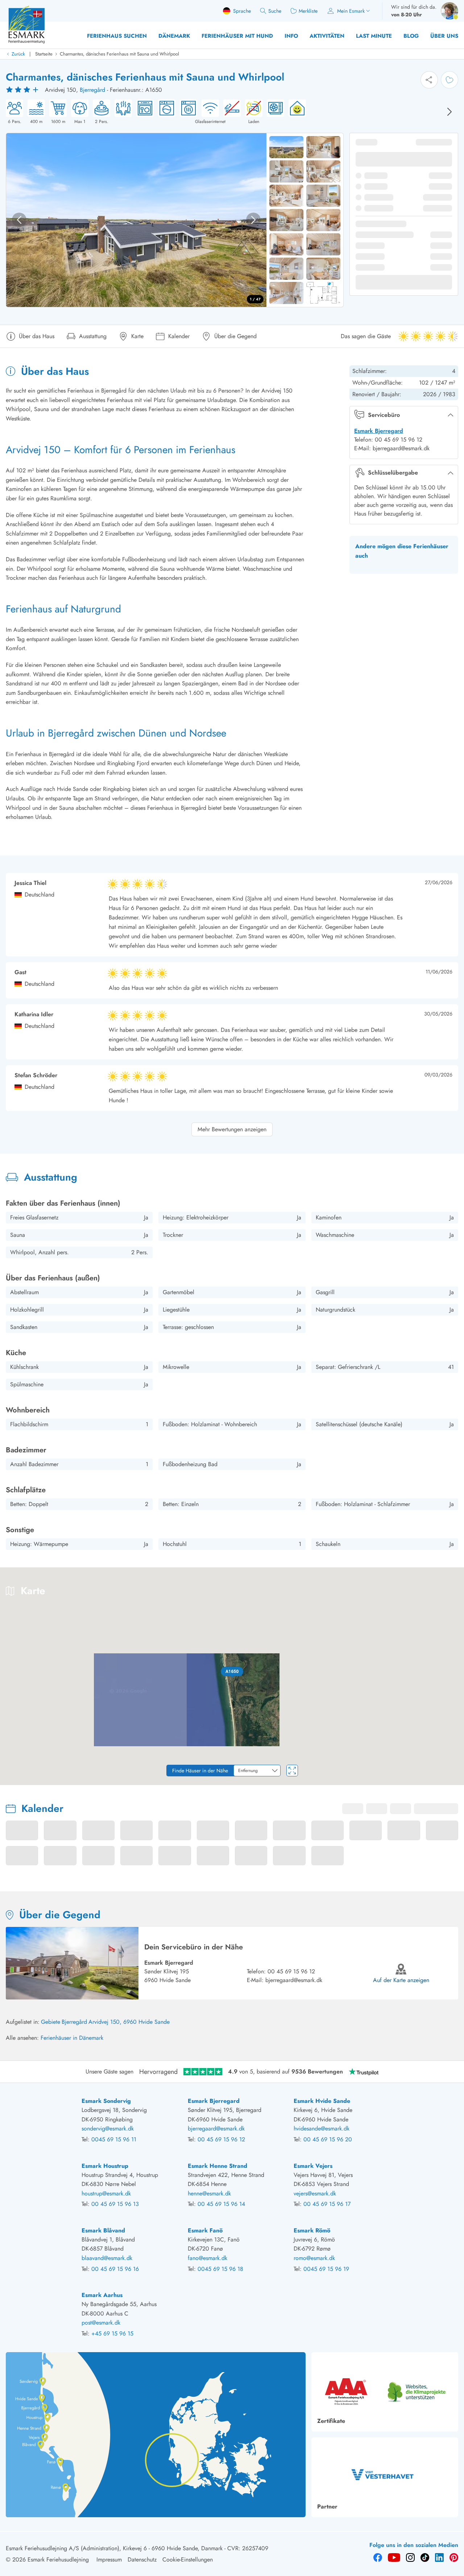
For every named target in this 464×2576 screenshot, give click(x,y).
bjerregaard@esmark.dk (294, 1980)
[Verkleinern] (453, 1769)
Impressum (109, 2559)
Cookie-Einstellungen (188, 2559)
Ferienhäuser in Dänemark (72, 2038)
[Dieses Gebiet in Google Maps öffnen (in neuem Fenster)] (14, 1780)
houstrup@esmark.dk (106, 2193)
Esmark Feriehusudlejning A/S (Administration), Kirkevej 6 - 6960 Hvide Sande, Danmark (114, 2548)
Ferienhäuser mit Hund (237, 36)
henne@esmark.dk (209, 2193)
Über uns (444, 36)
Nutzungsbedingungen (442, 1782)
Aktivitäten (327, 36)
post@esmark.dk (101, 2323)
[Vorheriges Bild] (19, 220)
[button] (232, 1671)
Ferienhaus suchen (117, 36)
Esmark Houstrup (105, 2166)
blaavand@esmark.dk (107, 2258)
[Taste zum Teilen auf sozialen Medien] (429, 80)
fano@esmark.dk (208, 2258)
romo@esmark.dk (314, 2258)
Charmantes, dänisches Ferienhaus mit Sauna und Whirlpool (119, 54)
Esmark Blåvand (103, 2230)
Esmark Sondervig (106, 2101)
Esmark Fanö (205, 2230)
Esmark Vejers (313, 2166)
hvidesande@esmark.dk (322, 2128)
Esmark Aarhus (102, 2295)
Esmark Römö (312, 2230)
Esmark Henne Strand (217, 2166)
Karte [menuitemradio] (413, 1578)
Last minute (374, 36)
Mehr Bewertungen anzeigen (232, 1129)
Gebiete (51, 2022)
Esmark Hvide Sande (322, 2101)
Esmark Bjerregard (379, 431)
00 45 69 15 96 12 (291, 1971)
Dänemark (174, 36)
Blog (411, 36)
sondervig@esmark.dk (108, 2128)
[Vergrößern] (453, 1754)
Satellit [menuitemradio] (444, 1578)
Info (291, 36)
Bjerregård (92, 90)
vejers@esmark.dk (315, 2193)
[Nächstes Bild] (449, 112)
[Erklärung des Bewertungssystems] (23, 90)
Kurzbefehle (312, 1782)
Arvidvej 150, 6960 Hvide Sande (129, 2022)
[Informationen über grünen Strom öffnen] (295, 112)
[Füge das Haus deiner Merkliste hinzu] (449, 80)
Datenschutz (142, 2559)
